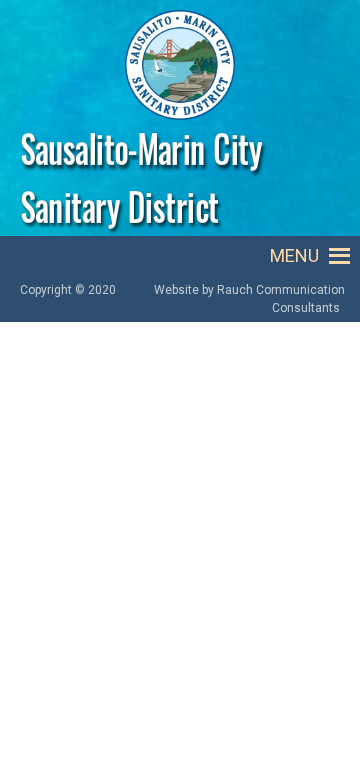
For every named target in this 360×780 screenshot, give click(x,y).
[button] (294, 256)
